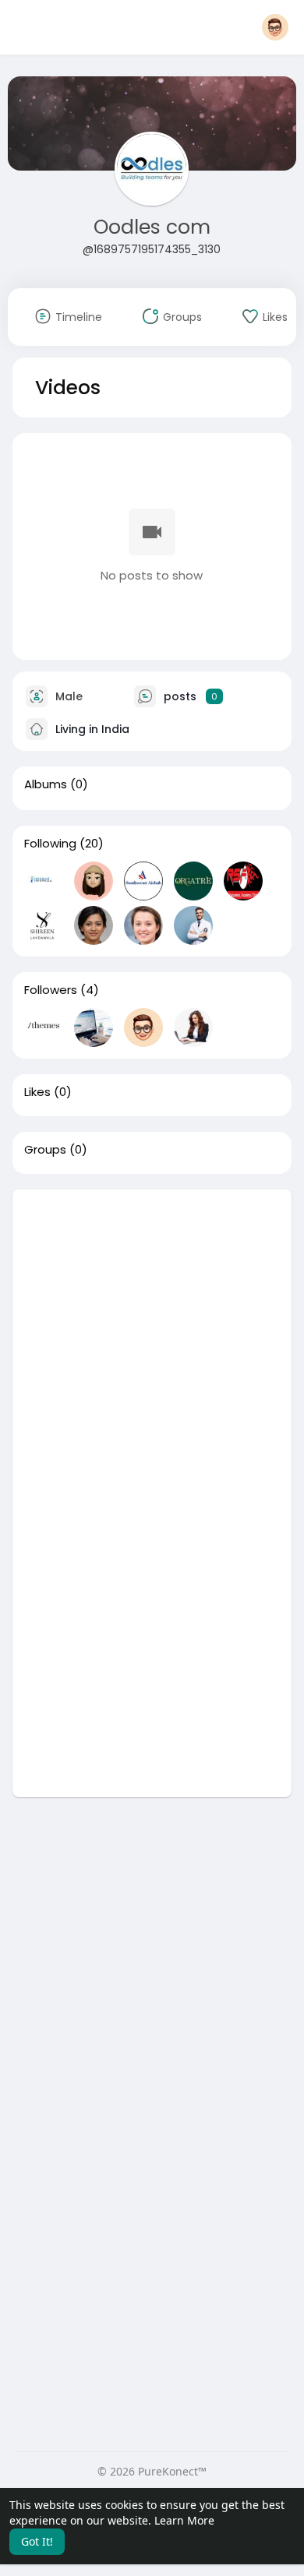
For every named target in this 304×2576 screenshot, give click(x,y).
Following (50, 844)
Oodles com (152, 227)
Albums (46, 784)
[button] (275, 27)
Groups (45, 1150)
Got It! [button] (37, 2541)
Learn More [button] (184, 2520)
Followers (51, 990)
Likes (37, 1092)
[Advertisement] (152, 1341)
